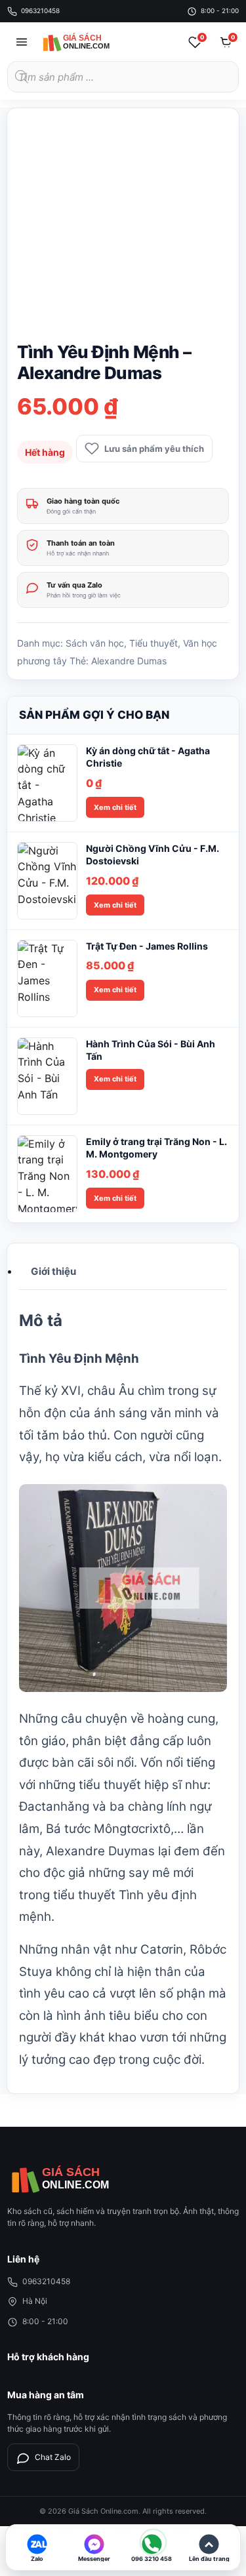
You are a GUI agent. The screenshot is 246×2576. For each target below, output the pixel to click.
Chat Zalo (53, 2457)
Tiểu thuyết (154, 643)
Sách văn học (95, 643)
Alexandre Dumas (129, 661)
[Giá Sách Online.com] (89, 42)
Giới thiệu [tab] (53, 1271)
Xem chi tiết (115, 807)
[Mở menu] (22, 42)
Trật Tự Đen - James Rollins (147, 946)
